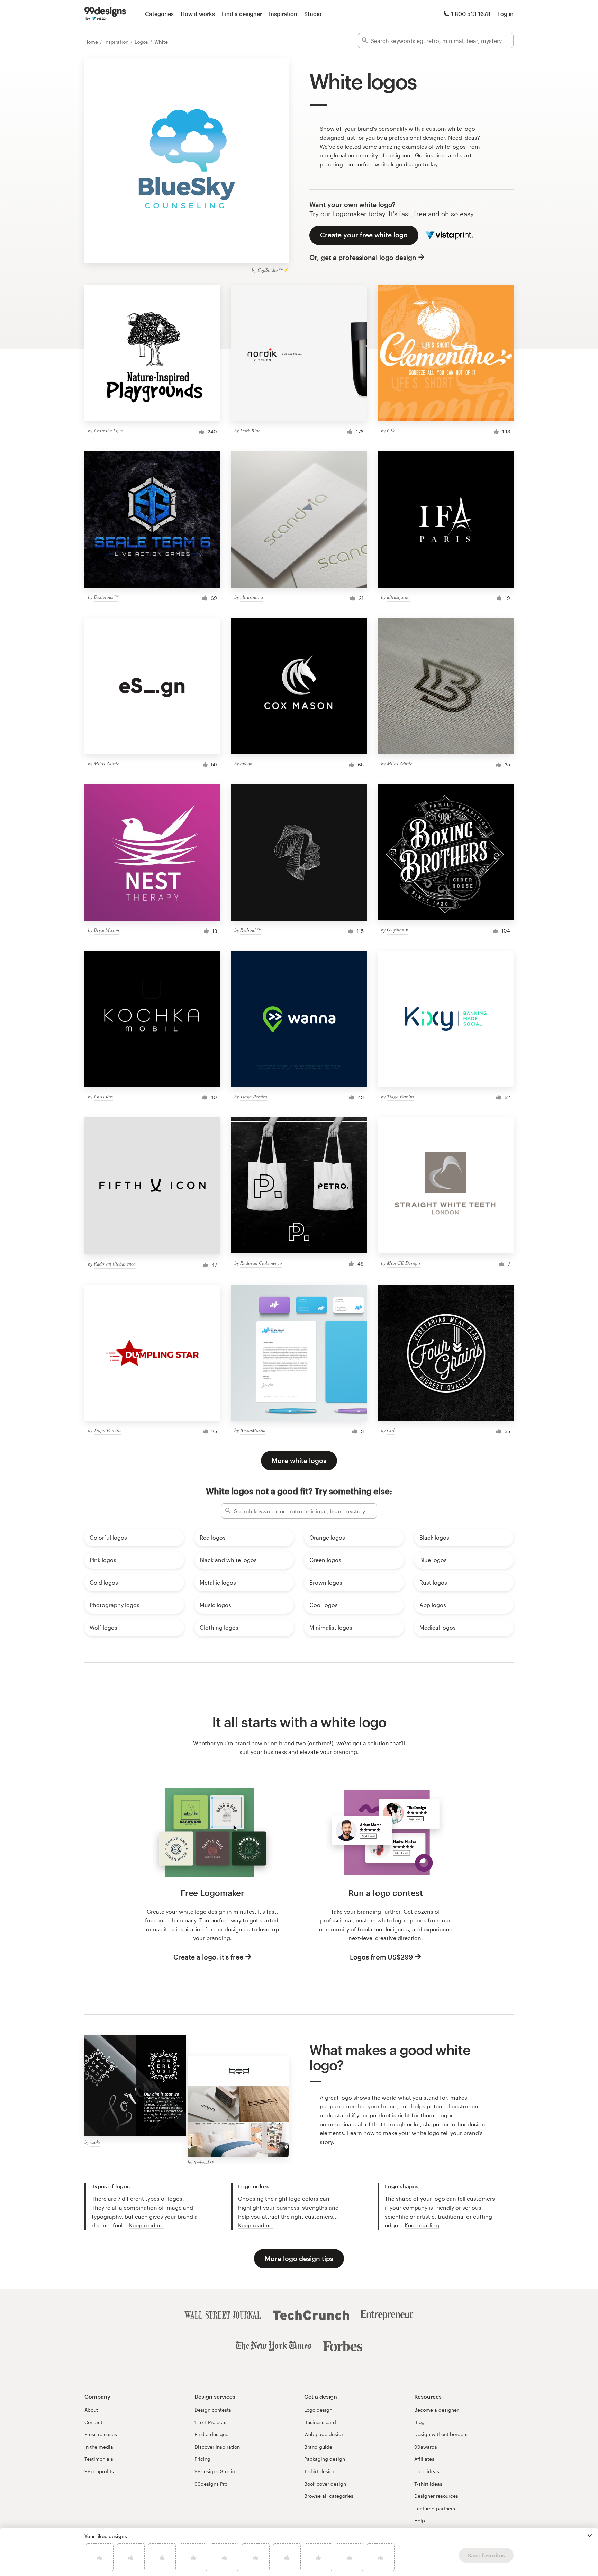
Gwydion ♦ (397, 930)
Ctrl (391, 1430)
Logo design (318, 2410)
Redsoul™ (250, 930)
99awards (426, 2447)
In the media (99, 2447)
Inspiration (283, 14)
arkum (246, 763)
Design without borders (441, 2434)
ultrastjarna (252, 597)
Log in (505, 14)
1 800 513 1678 (471, 14)
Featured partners (435, 2508)
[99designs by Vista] (105, 14)
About (91, 2410)
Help (420, 2520)
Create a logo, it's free (208, 1957)
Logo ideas (427, 2471)
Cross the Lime (108, 430)
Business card (320, 2422)
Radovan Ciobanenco (115, 1264)
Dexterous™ (106, 597)
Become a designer (436, 2410)
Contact (93, 2422)
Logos (142, 42)
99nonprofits (99, 2471)
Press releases (101, 2434)
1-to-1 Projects (210, 2422)
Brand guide (318, 2447)
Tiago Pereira (254, 1096)
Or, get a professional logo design (363, 257)
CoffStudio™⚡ (273, 270)
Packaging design (325, 2459)
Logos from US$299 (381, 1957)
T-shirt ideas (428, 2484)
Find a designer (242, 14)
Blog (419, 2422)
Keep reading (146, 2225)
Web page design (324, 2434)
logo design (406, 164)
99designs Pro (211, 2484)
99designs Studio (215, 2471)
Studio (313, 14)
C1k (391, 430)
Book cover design (325, 2484)
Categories (159, 14)
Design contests (213, 2410)
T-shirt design (320, 2471)
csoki (95, 2142)
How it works (198, 14)
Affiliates (424, 2459)
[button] (590, 2536)
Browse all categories (329, 2496)
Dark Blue (250, 430)
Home (92, 42)
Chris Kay (103, 1096)
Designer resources (436, 2496)
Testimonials (99, 2459)
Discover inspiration (217, 2447)
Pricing (202, 2459)
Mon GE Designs (404, 1263)
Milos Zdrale (106, 763)
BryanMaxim (106, 930)
